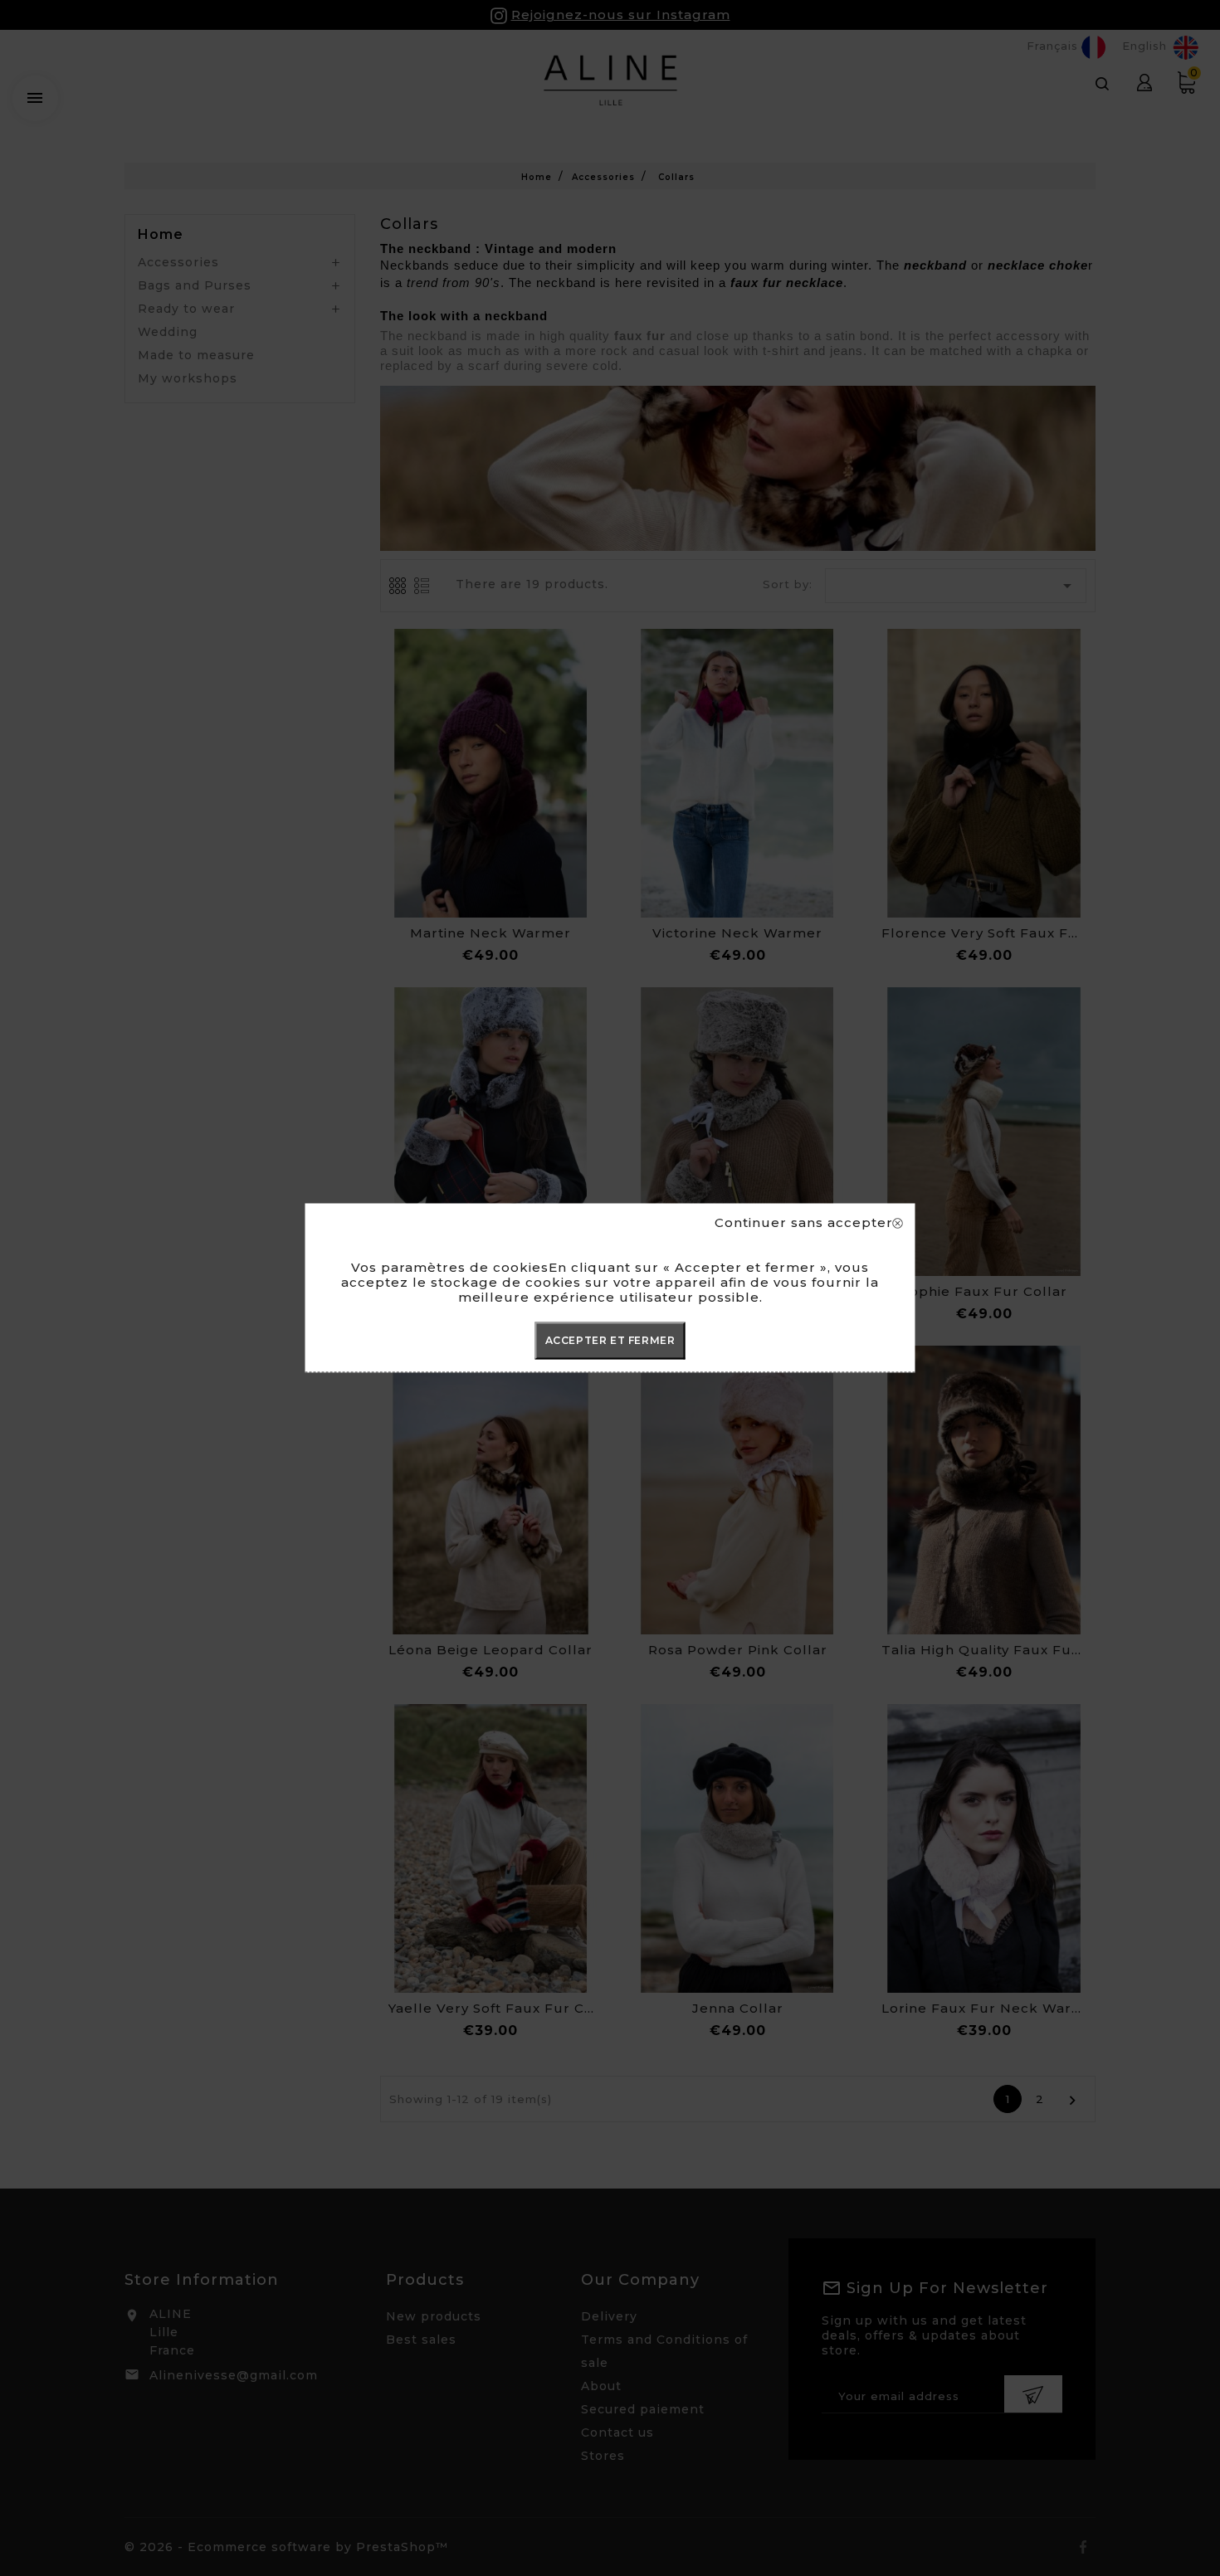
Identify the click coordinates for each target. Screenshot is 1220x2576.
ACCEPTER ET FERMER (610, 1340)
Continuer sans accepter (804, 1223)
